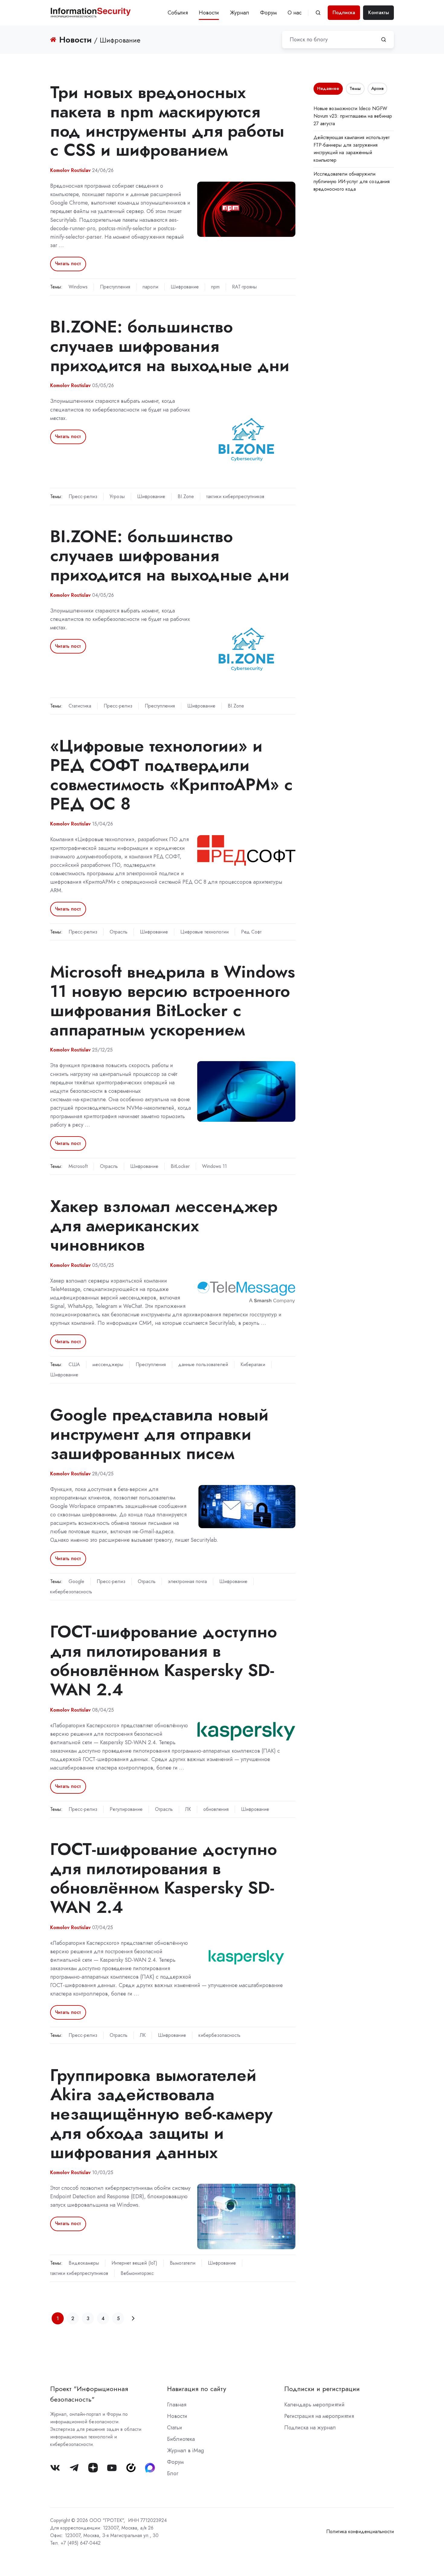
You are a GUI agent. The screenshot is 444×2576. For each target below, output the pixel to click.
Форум (268, 13)
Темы (355, 88)
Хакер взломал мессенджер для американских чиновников (164, 1225)
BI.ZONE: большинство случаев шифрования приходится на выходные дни (170, 346)
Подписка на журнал (310, 2428)
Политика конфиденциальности (360, 2531)
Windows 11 (214, 1166)
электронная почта (187, 1581)
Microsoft (78, 1166)
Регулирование (126, 1809)
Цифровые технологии (204, 932)
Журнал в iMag (185, 2450)
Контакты (379, 13)
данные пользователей (203, 1364)
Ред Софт (251, 932)
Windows (78, 287)
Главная (177, 2405)
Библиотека (181, 2439)
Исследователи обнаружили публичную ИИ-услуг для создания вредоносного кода (352, 181)
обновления (216, 1809)
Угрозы (117, 496)
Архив (377, 88)
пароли (150, 287)
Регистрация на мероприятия (319, 2416)
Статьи (175, 2428)
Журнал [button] (240, 13)
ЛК (188, 1809)
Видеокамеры (84, 2263)
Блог (173, 2473)
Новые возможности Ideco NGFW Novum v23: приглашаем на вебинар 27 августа (353, 116)
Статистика (80, 706)
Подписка (344, 13)
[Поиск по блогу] (384, 40)
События (178, 13)
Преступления (115, 287)
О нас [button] (295, 13)
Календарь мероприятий (314, 2405)
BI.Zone (186, 496)
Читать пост (68, 264)
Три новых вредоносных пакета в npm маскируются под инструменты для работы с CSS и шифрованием (167, 121)
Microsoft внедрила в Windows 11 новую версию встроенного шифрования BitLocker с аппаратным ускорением (173, 1000)
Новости (209, 13)
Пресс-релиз (83, 496)
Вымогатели (183, 2263)
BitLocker (180, 1166)
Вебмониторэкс (137, 2273)
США (74, 1364)
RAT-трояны (244, 287)
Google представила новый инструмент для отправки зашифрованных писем (159, 1434)
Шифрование (185, 287)
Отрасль (119, 932)
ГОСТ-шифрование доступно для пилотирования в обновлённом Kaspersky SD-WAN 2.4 (164, 1660)
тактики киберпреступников (235, 496)
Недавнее (328, 88)
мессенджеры (108, 1364)
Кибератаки (253, 1364)
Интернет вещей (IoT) (134, 2263)
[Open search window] (318, 13)
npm (215, 287)
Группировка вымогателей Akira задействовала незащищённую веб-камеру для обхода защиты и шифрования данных (161, 2113)
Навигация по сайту (197, 2389)
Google (76, 1581)
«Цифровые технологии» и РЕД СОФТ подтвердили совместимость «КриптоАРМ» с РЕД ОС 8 (171, 774)
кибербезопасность (71, 1592)
